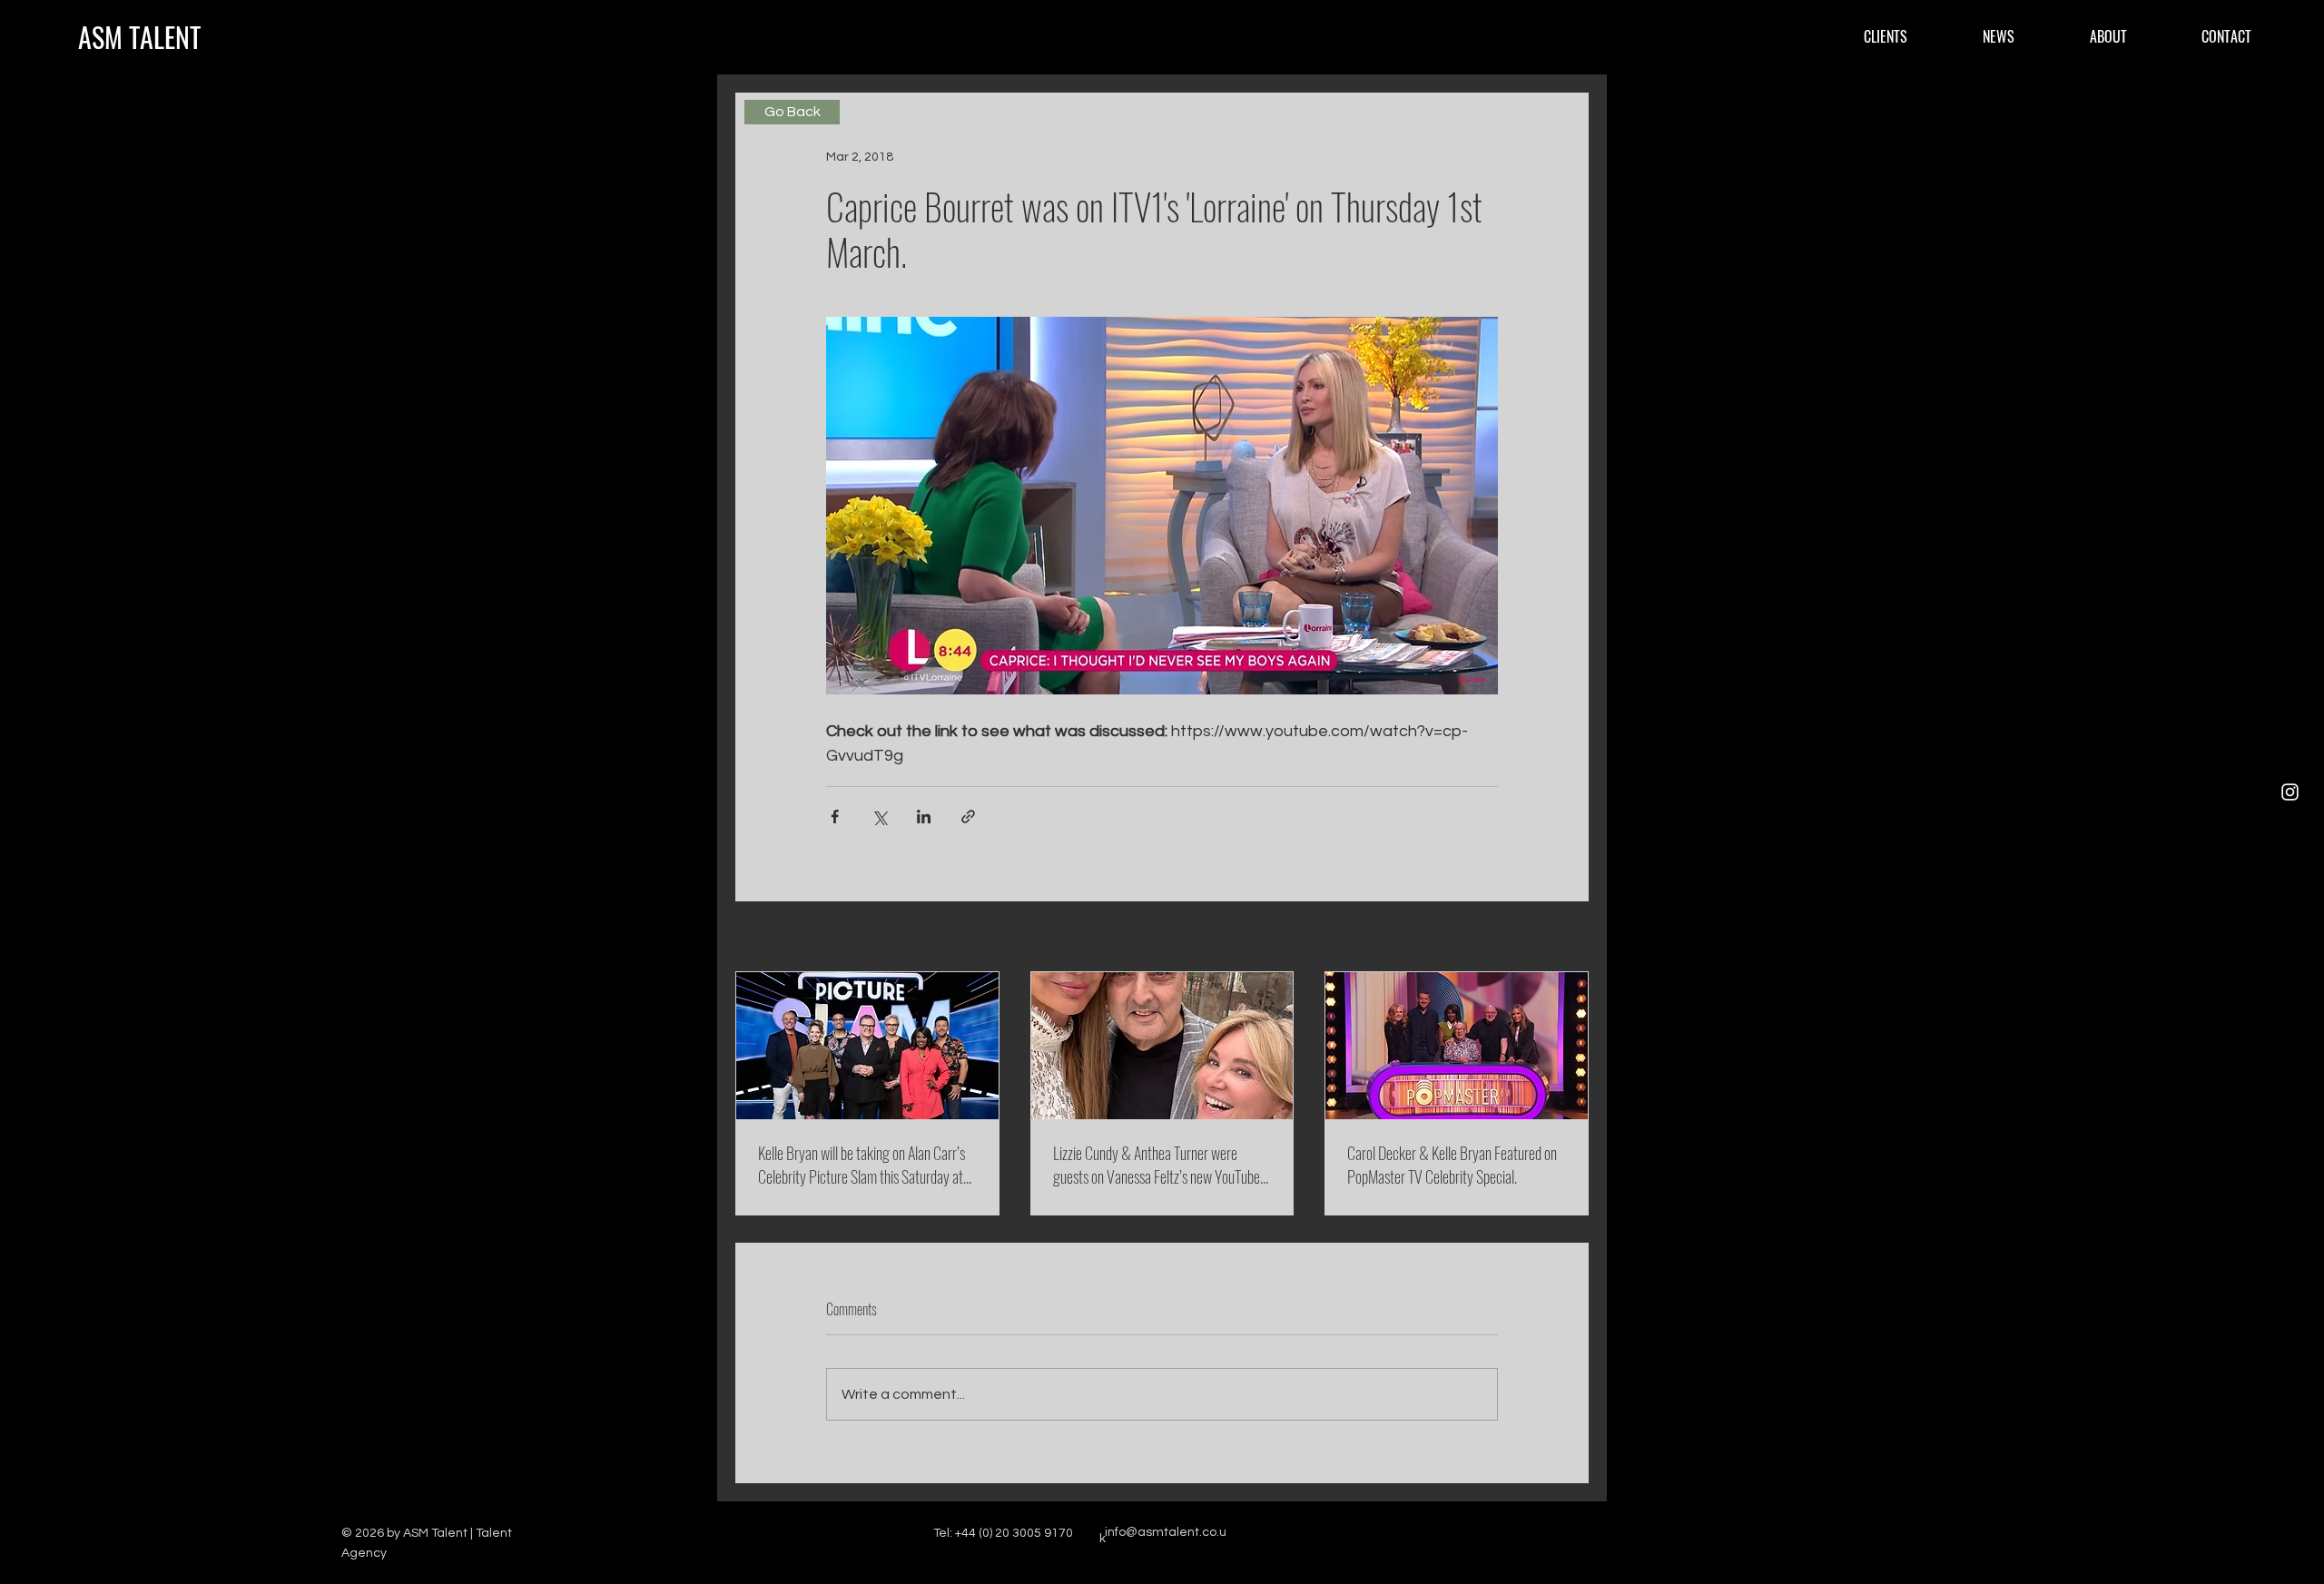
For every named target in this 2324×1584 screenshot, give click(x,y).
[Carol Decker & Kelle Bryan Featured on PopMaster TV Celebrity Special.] (1457, 1046)
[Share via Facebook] (835, 817)
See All (1569, 938)
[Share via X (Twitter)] (879, 817)
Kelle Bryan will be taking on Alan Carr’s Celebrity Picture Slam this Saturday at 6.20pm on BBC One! (862, 1165)
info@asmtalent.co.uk (1163, 1535)
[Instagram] (2290, 792)
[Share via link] (968, 817)
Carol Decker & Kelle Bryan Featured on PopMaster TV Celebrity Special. (1452, 1165)
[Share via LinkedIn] (924, 817)
